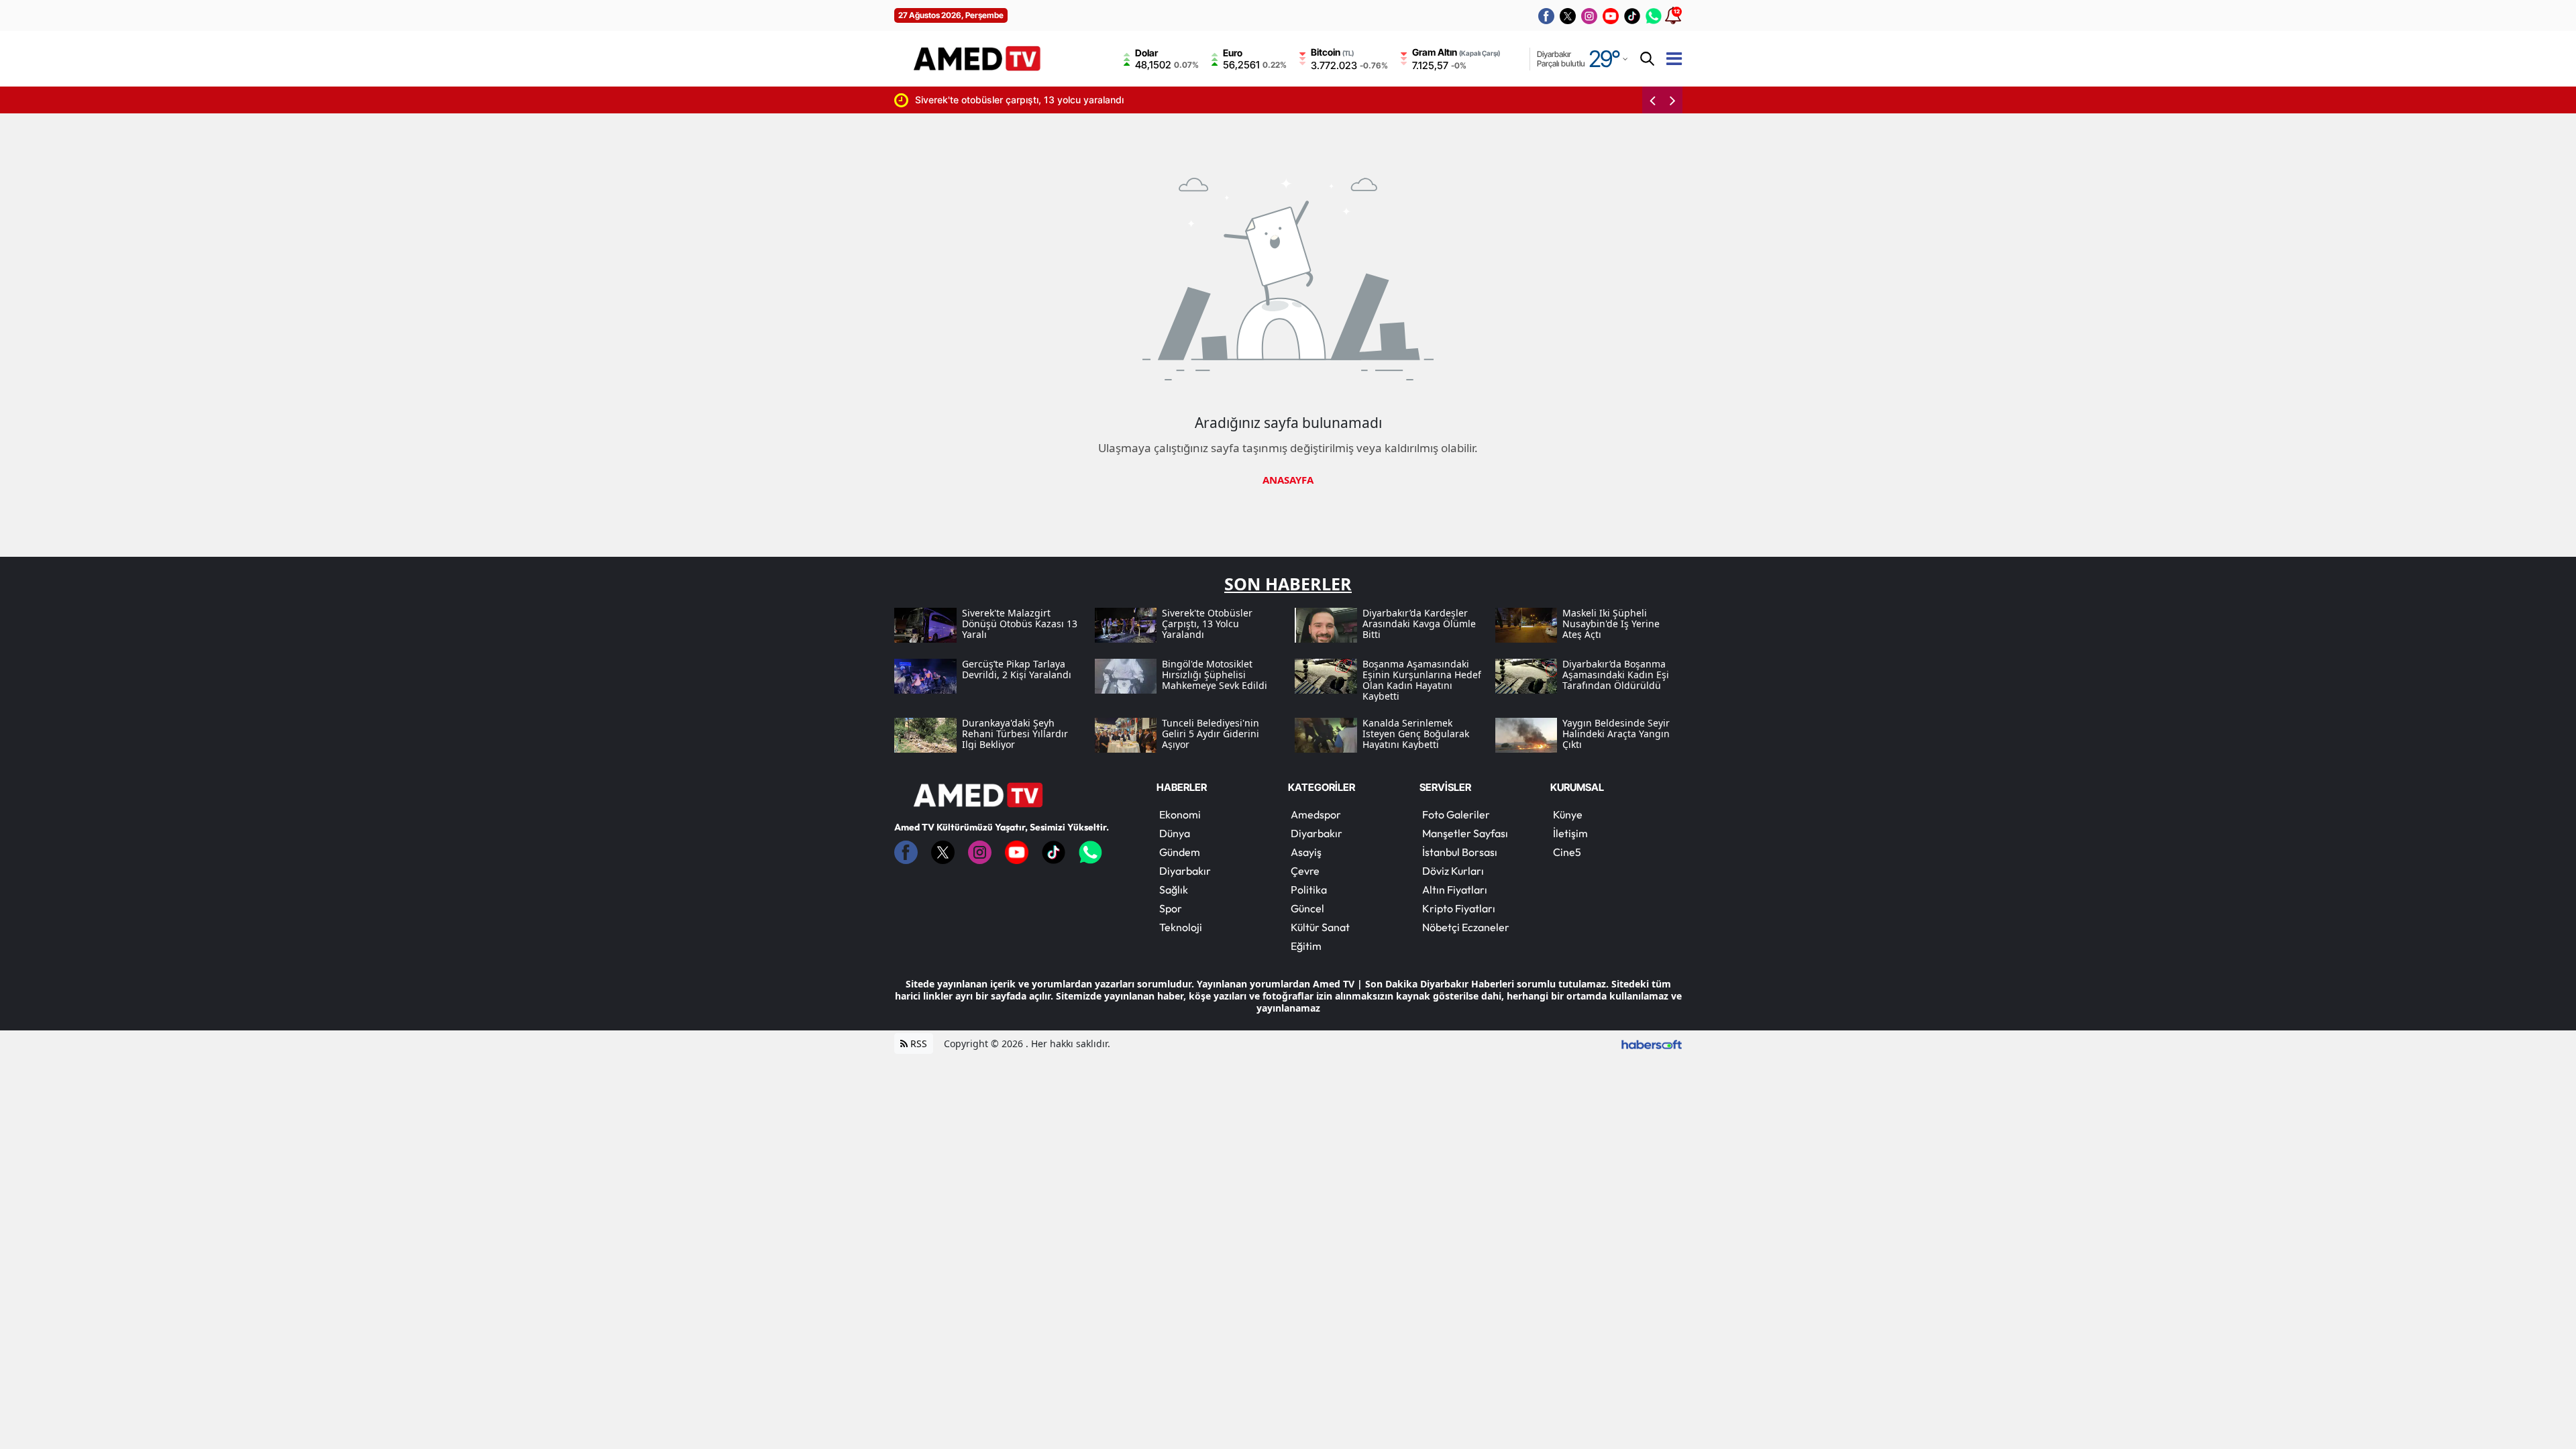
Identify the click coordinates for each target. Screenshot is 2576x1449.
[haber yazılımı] (1652, 1043)
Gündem (1180, 852)
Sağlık (1174, 890)
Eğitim (1306, 946)
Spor (1171, 908)
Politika (1309, 890)
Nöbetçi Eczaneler (1466, 927)
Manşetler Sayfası (1465, 833)
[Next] (1672, 100)
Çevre (1305, 871)
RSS (917, 1043)
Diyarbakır (1185, 871)
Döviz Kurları (1453, 871)
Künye (1568, 814)
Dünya (1175, 833)
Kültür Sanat (1320, 927)
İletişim (1570, 833)
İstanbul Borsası (1460, 852)
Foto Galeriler (1456, 814)
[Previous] (1652, 100)
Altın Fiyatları (1455, 890)
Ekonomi (1180, 814)
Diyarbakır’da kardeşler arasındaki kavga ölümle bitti (1407, 100)
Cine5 (1567, 852)
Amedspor (1316, 814)
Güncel (1307, 908)
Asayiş (1306, 852)
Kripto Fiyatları (1459, 908)
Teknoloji (1181, 927)
